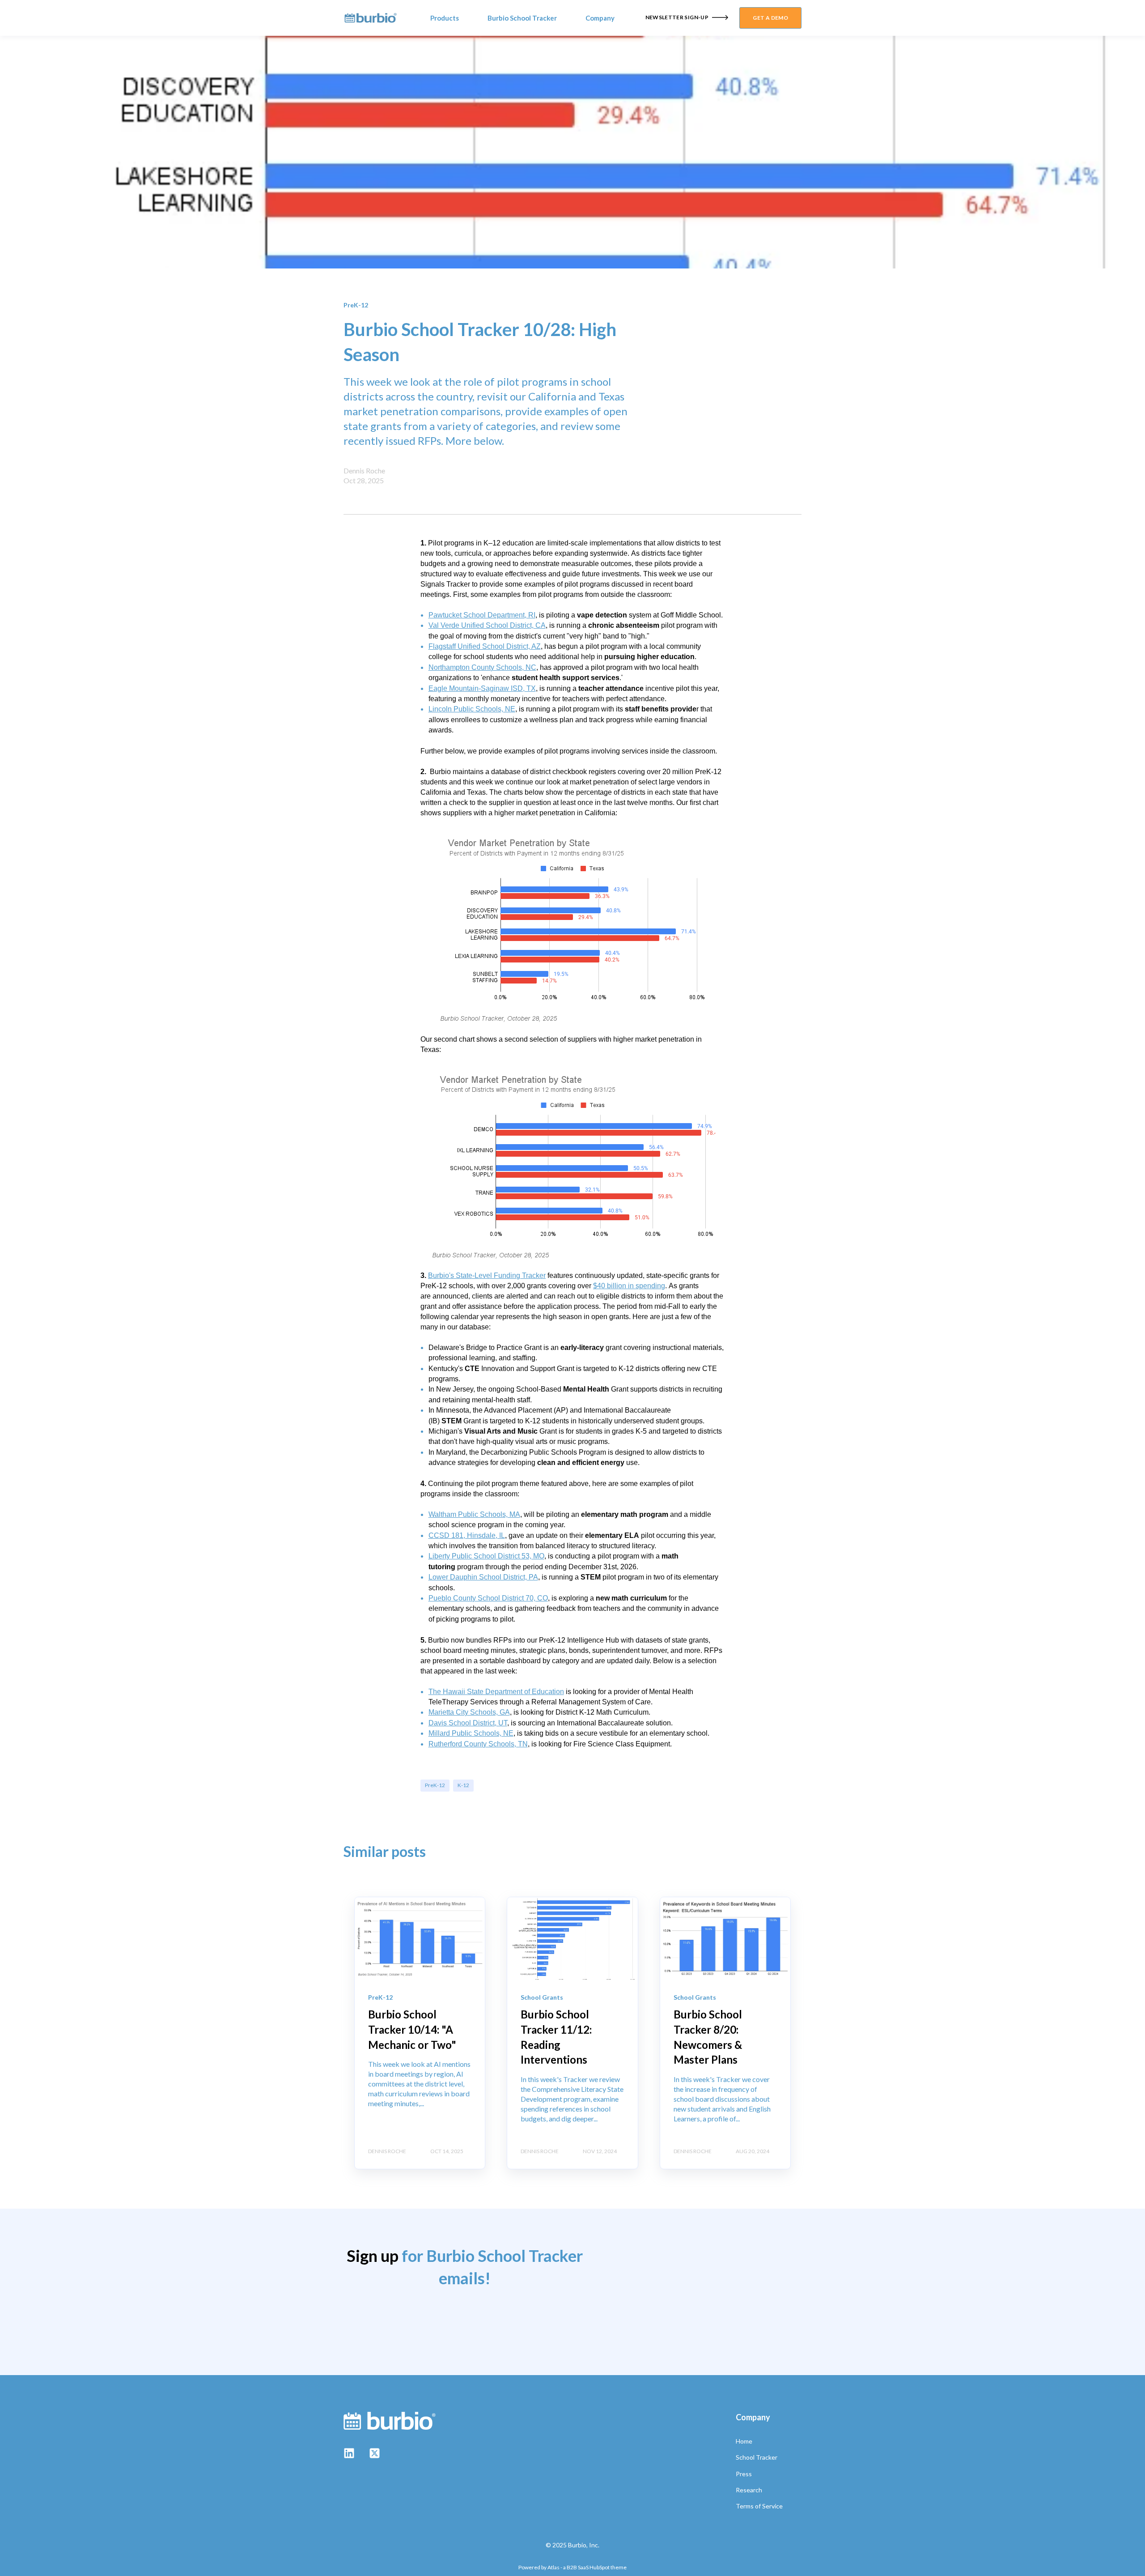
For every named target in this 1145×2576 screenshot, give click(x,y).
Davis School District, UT (468, 1723)
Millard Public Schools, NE (471, 1733)
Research (749, 2490)
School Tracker (757, 2457)
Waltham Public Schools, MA (474, 1514)
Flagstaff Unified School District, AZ (485, 646)
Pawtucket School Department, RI (482, 615)
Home (744, 2441)
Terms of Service (759, 2506)
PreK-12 (435, 1785)
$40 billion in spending (629, 1286)
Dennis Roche (364, 470)
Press (744, 2474)
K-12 (463, 1785)
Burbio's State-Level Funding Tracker (487, 1275)
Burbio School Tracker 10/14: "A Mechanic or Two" (412, 2029)
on (560, 1692)
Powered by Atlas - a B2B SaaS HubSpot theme (572, 2567)
